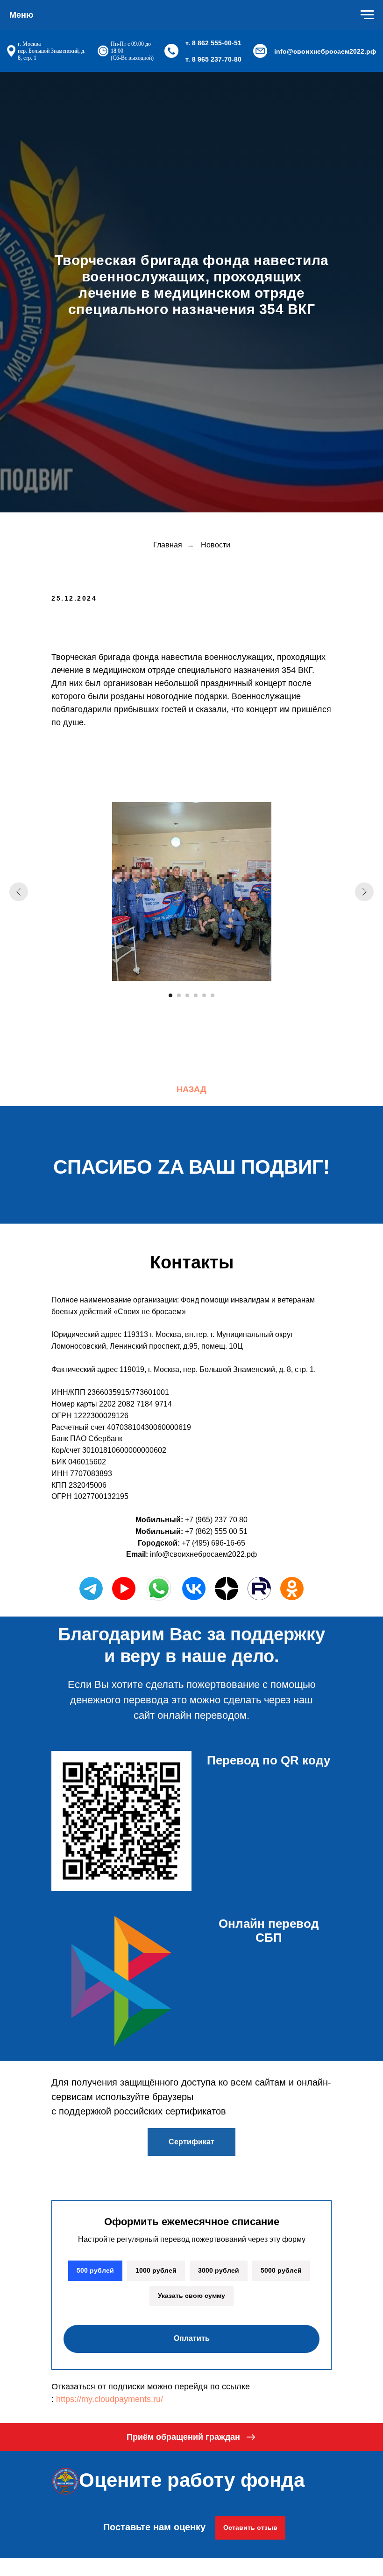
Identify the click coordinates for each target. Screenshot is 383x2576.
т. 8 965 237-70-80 (213, 59)
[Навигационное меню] (367, 15)
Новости (216, 2165)
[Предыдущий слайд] (19, 2512)
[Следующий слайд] (364, 2512)
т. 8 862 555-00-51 (213, 43)
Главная (168, 2165)
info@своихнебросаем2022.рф (325, 51)
